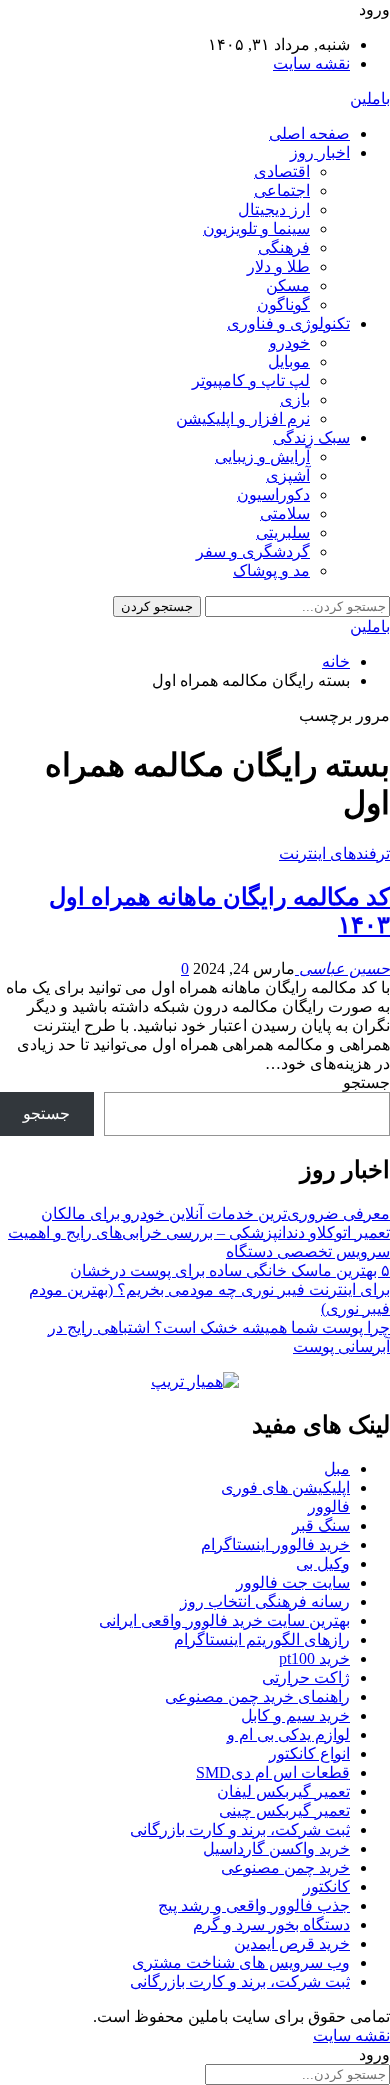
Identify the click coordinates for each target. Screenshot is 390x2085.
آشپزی (288, 475)
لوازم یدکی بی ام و (288, 1734)
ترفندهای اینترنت (334, 853)
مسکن (288, 285)
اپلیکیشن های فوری (285, 1487)
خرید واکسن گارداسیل (276, 1848)
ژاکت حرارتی (306, 1677)
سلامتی (285, 513)
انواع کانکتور (309, 1753)
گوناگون (283, 304)
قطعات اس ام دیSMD (273, 1772)
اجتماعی (282, 190)
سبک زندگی (311, 437)
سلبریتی (283, 532)
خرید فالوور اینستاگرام (275, 1544)
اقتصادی (282, 171)
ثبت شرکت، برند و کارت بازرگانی (240, 1829)
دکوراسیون (273, 494)
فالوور (329, 1506)
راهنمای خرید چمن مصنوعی (257, 1696)
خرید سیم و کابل (295, 1715)
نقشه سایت (311, 63)
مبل (337, 1468)
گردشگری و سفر (253, 551)
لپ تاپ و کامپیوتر (251, 380)
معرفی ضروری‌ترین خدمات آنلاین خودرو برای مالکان (215, 1213)
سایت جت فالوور (293, 1582)
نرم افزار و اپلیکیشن (243, 418)
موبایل (289, 361)
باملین (370, 98)
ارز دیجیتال (274, 209)
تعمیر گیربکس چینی (284, 1810)
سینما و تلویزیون (256, 228)
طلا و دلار (278, 266)
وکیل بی (323, 1563)
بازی (295, 399)
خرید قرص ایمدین (292, 1943)
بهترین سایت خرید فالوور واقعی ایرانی (224, 1620)
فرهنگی (284, 247)
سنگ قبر (321, 1525)
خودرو (289, 342)
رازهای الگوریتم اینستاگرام (262, 1639)
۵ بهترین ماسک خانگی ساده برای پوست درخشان (230, 1270)
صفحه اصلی (309, 133)
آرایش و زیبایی (262, 456)
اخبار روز (320, 152)
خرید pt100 (314, 1658)
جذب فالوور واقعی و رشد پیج (254, 1905)
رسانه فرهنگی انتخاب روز (265, 1601)
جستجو (366, 1082)
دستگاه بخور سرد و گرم (271, 1924)
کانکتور (326, 1886)
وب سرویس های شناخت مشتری (241, 1962)
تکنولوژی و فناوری (288, 323)
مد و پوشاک (271, 570)
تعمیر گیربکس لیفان (283, 1791)
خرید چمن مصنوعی (285, 1867)
